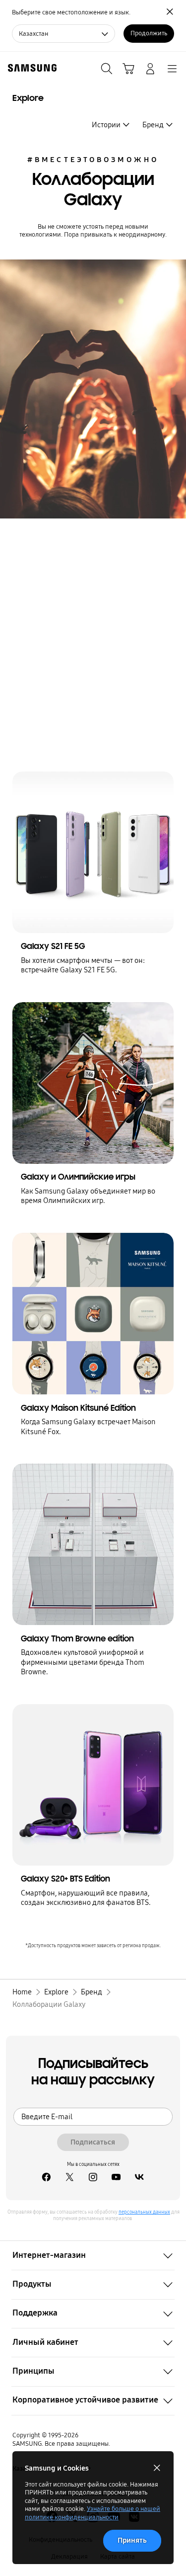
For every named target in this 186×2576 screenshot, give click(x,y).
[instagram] (93, 2178)
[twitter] (70, 2178)
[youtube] (116, 2178)
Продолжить (149, 33)
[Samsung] (30, 68)
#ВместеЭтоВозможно (93, 160)
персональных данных (144, 2212)
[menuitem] (111, 125)
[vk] (140, 2178)
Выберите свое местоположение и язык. (71, 12)
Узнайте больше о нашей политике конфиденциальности (93, 2513)
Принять (132, 2540)
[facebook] (46, 2178)
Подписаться (93, 2142)
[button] (93, 2255)
